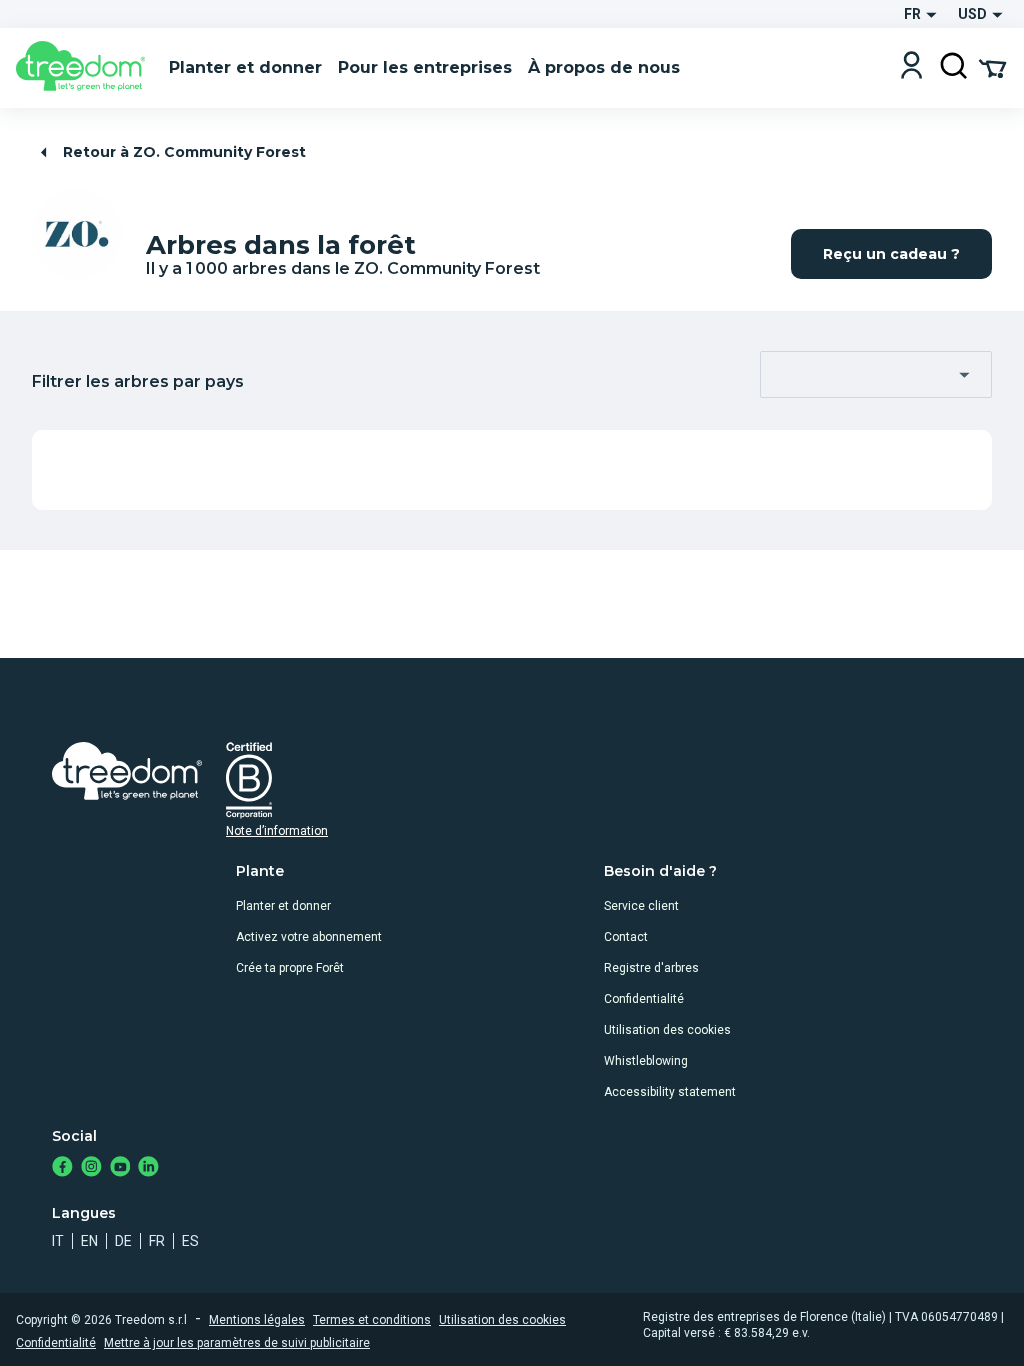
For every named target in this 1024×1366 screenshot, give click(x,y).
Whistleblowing (646, 1061)
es (190, 1241)
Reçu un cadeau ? (891, 254)
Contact (626, 937)
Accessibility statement (670, 1092)
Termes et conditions (372, 1320)
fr (157, 1241)
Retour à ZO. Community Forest (184, 152)
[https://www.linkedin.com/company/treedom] (148, 1168)
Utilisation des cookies (667, 1030)
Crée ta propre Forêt (290, 968)
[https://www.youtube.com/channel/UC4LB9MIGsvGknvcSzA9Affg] (120, 1168)
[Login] (911, 67)
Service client (641, 906)
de (123, 1241)
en (89, 1241)
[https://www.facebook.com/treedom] (62, 1168)
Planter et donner (283, 906)
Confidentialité (644, 999)
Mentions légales (257, 1320)
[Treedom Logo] (84, 68)
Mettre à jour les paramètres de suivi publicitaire (237, 1343)
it (58, 1241)
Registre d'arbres (651, 968)
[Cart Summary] (992, 67)
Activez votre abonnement (309, 937)
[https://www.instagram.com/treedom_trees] (91, 1168)
